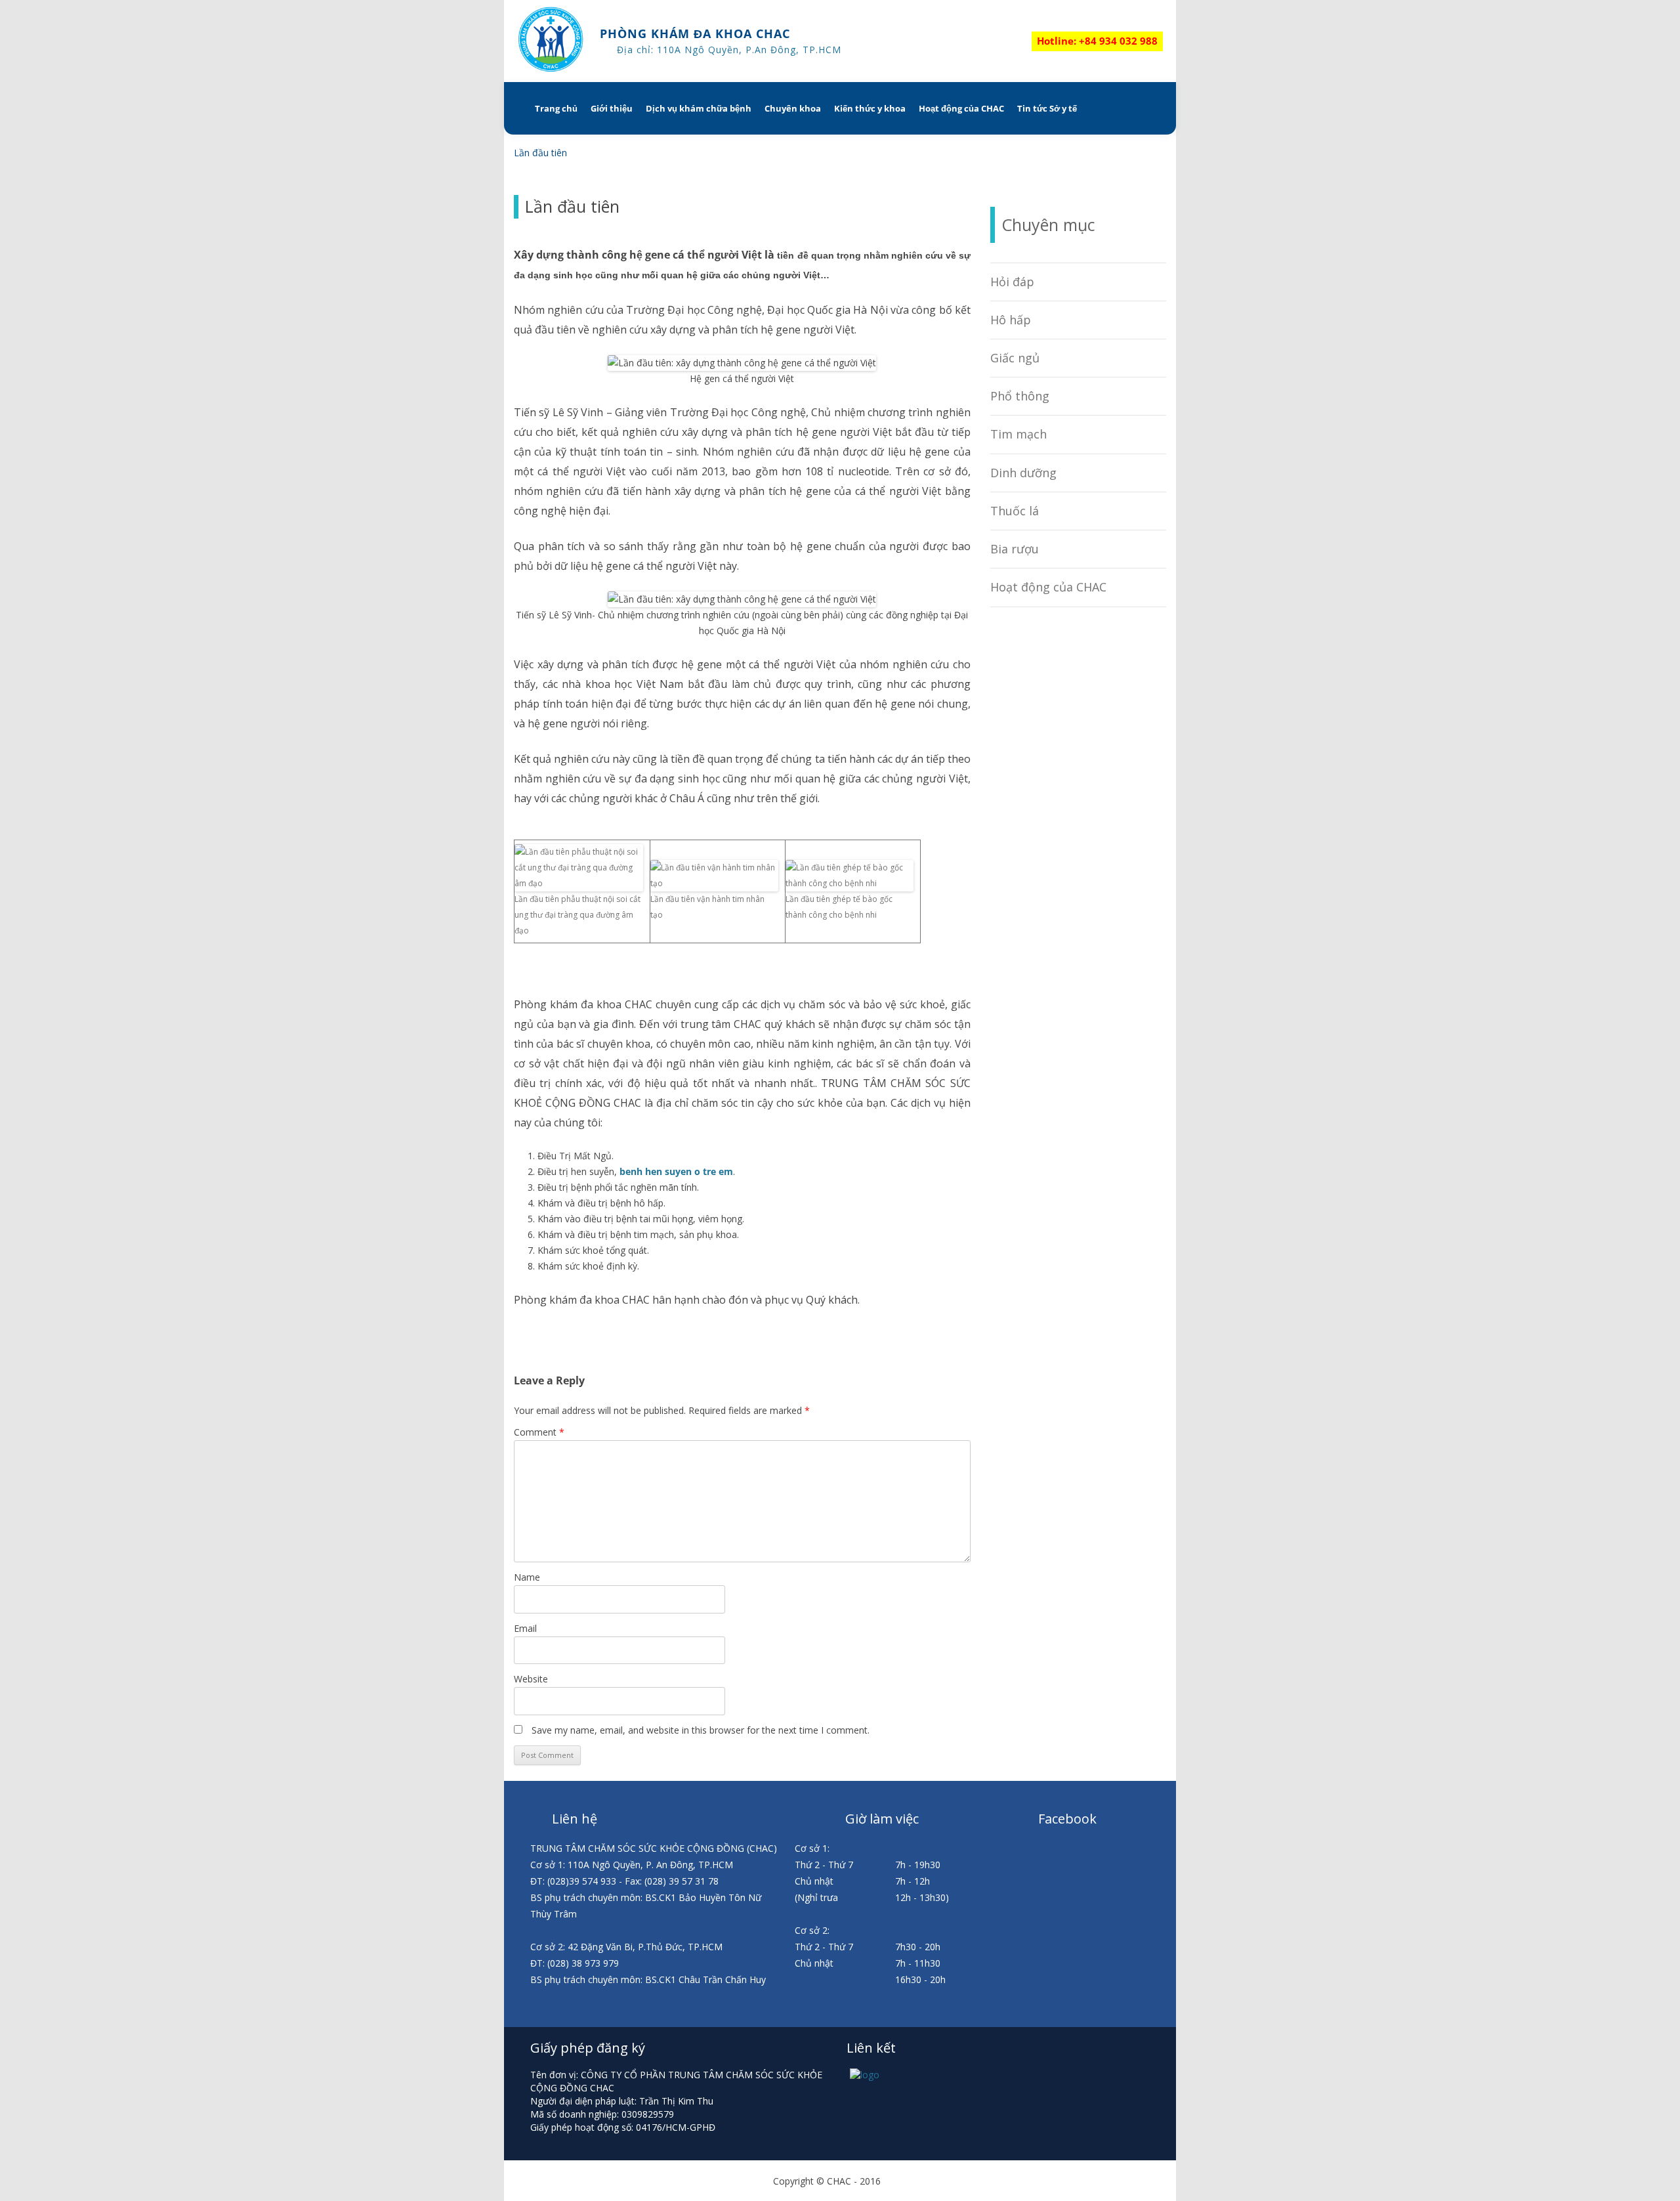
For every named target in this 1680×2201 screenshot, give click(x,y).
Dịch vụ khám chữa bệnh (699, 108)
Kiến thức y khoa (870, 108)
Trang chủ (556, 108)
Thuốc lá (1015, 511)
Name (527, 1577)
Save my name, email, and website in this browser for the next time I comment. (701, 1730)
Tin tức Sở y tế (1047, 108)
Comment (539, 1432)
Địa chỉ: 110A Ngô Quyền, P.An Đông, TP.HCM (729, 50)
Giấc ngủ (1015, 358)
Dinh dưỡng (1023, 473)
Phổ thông (1020, 396)
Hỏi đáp (1012, 282)
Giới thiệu (612, 108)
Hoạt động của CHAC (961, 108)
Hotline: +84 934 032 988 (1097, 41)
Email (525, 1628)
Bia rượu (1015, 549)
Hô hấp (1011, 320)
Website (531, 1679)
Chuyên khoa (793, 108)
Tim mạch (1018, 434)
